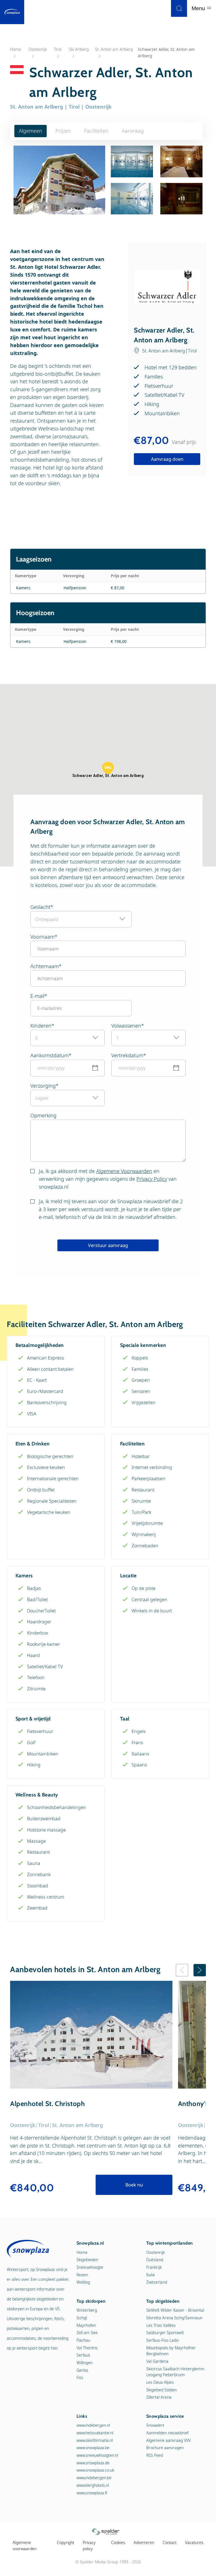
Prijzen (63, 131)
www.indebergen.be (94, 2478)
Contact (170, 2542)
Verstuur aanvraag (108, 1245)
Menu (199, 8)
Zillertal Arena (159, 2397)
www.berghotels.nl (93, 2485)
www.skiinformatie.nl (95, 2440)
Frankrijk (154, 2267)
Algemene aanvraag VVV (168, 2440)
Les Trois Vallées (161, 2325)
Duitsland (155, 2260)
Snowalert (155, 2425)
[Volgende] (200, 1970)
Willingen (85, 2363)
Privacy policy (89, 2546)
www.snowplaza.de (93, 2463)
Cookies (118, 2542)
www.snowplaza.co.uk (95, 2470)
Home (82, 2252)
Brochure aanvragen (165, 2448)
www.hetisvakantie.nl (95, 2433)
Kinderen (41, 1026)
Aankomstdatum (49, 1055)
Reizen (82, 2275)
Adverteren (144, 2542)
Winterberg (87, 2310)
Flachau (83, 2340)
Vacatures (194, 2542)
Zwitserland (157, 2282)
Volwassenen (126, 1026)
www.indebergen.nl (93, 2425)
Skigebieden (87, 2260)
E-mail (37, 996)
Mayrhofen (86, 2325)
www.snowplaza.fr (92, 2493)
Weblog (83, 2282)
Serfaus (83, 2355)
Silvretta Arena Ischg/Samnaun (174, 2318)
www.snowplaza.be (93, 2448)
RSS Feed (155, 2455)
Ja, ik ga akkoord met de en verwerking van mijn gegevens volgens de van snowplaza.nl (108, 1179)
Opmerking (43, 1115)
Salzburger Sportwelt (165, 2333)
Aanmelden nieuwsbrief (167, 2433)
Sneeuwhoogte (90, 2267)
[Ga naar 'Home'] (12, 12)
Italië (151, 2275)
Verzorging (43, 1086)
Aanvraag (133, 131)
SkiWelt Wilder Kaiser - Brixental (175, 2310)
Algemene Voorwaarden (124, 1171)
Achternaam (45, 966)
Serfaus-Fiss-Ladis (163, 2340)
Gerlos (82, 2370)
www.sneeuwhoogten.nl (97, 2455)
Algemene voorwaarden (25, 2546)
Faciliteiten (96, 131)
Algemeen (31, 131)
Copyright (66, 2542)
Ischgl (82, 2318)
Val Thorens (87, 2348)
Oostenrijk (156, 2252)
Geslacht (40, 907)
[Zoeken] (179, 8)
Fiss (80, 2377)
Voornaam (42, 937)
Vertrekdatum (127, 1055)
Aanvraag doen (167, 459)
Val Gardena (157, 2361)
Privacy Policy (152, 1179)
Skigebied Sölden (161, 2390)
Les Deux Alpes (160, 2382)
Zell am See (87, 2333)
